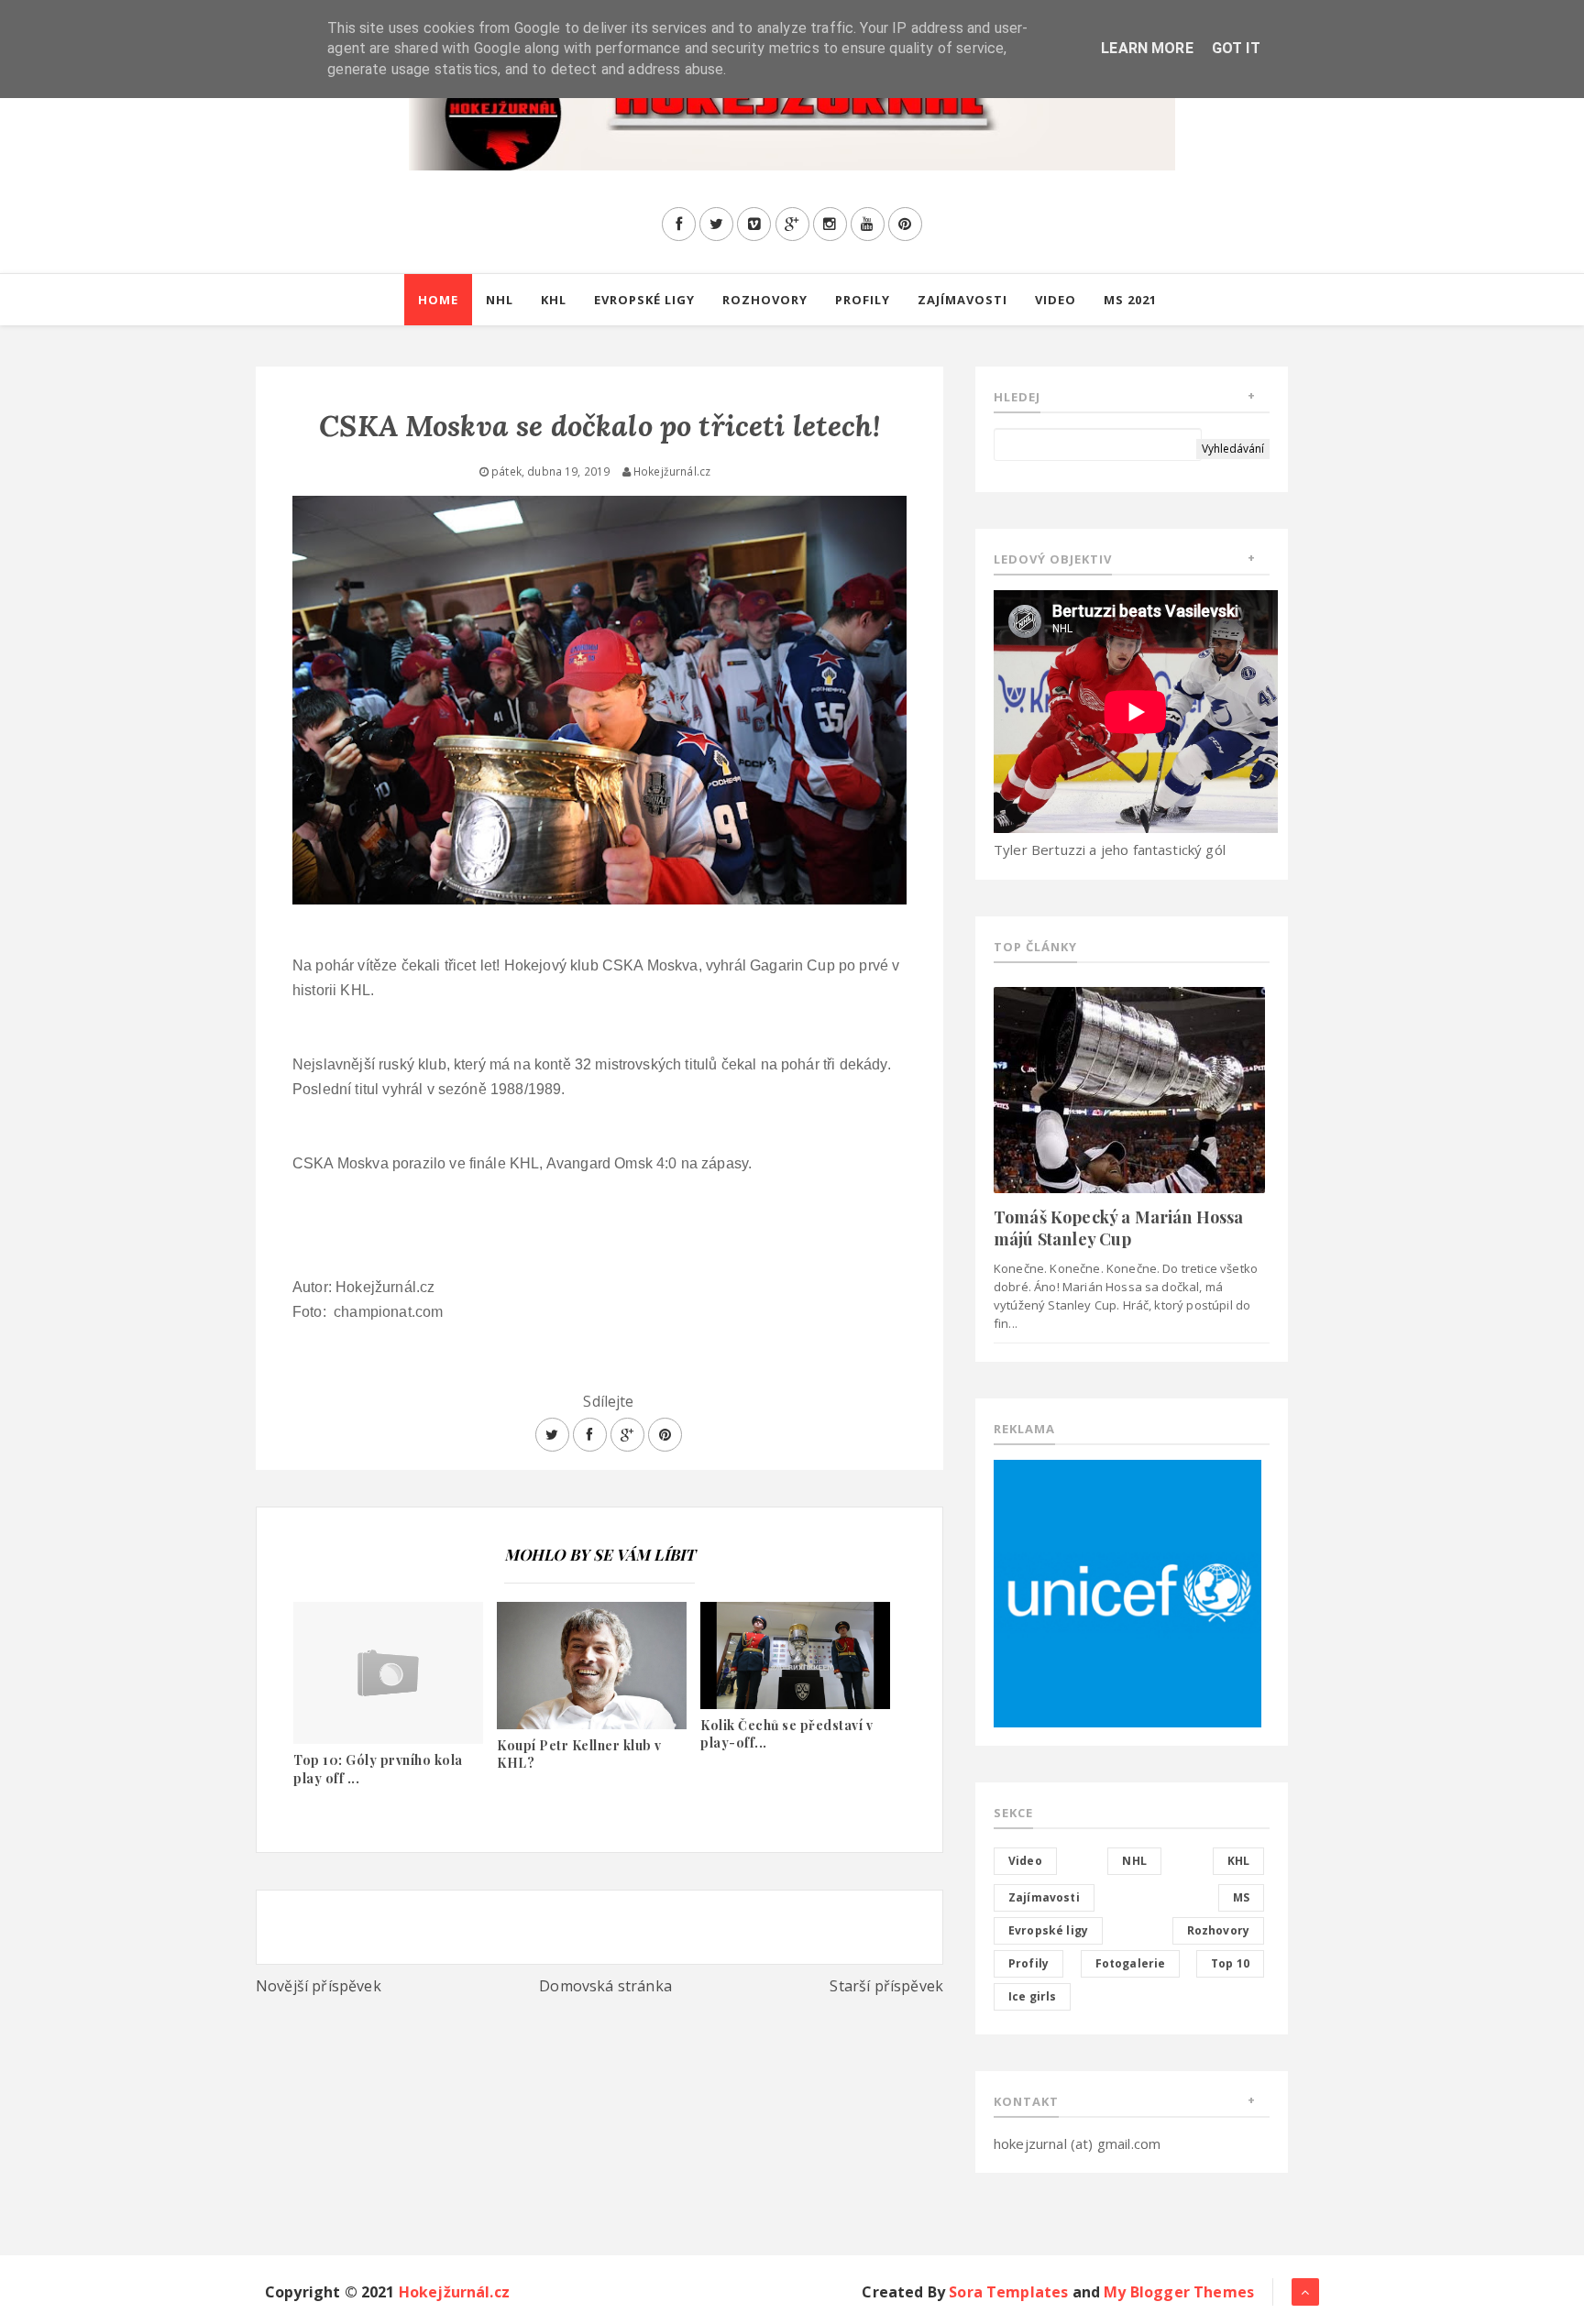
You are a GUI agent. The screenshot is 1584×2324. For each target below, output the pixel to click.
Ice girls (1032, 1996)
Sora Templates (1008, 2292)
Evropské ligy (644, 300)
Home (438, 300)
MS (1241, 1897)
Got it (1236, 48)
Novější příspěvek (319, 1986)
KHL (554, 300)
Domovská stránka (605, 1986)
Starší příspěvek (886, 1986)
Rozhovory (765, 300)
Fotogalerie (1131, 1963)
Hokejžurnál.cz (454, 2292)
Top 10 (1230, 1963)
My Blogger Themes (1179, 2292)
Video (1056, 300)
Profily (863, 300)
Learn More (1147, 48)
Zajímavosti (962, 300)
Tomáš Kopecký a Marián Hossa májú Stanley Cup (1118, 1228)
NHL (500, 300)
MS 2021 (1130, 300)
